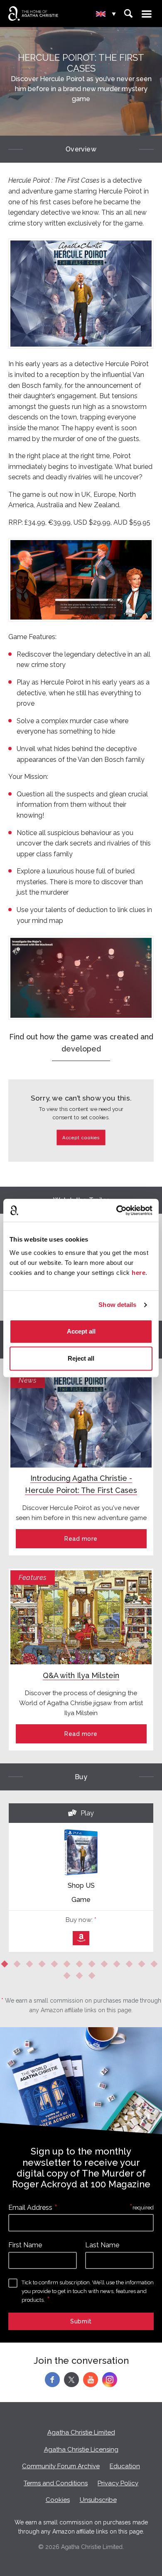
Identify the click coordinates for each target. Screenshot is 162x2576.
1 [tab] (6, 1966)
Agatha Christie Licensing (81, 2450)
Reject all (81, 1358)
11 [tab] (131, 1966)
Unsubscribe (98, 2500)
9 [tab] (106, 1966)
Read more (81, 1539)
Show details (117, 1305)
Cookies (58, 2500)
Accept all (81, 1331)
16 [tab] (93, 1977)
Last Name (102, 2245)
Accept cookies (81, 1137)
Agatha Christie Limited (81, 2432)
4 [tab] (44, 1966)
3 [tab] (31, 1966)
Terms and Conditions (56, 2483)
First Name (25, 2245)
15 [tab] (81, 1977)
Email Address (30, 2208)
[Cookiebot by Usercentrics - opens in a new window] (117, 1210)
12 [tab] (143, 1966)
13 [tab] (156, 1966)
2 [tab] (19, 1966)
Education (125, 2466)
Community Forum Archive (61, 2466)
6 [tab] (69, 1966)
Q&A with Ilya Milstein (81, 1675)
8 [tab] (93, 1966)
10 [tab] (118, 1966)
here (139, 1273)
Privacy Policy (118, 2483)
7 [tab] (81, 1966)
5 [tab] (56, 1966)
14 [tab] (69, 1977)
